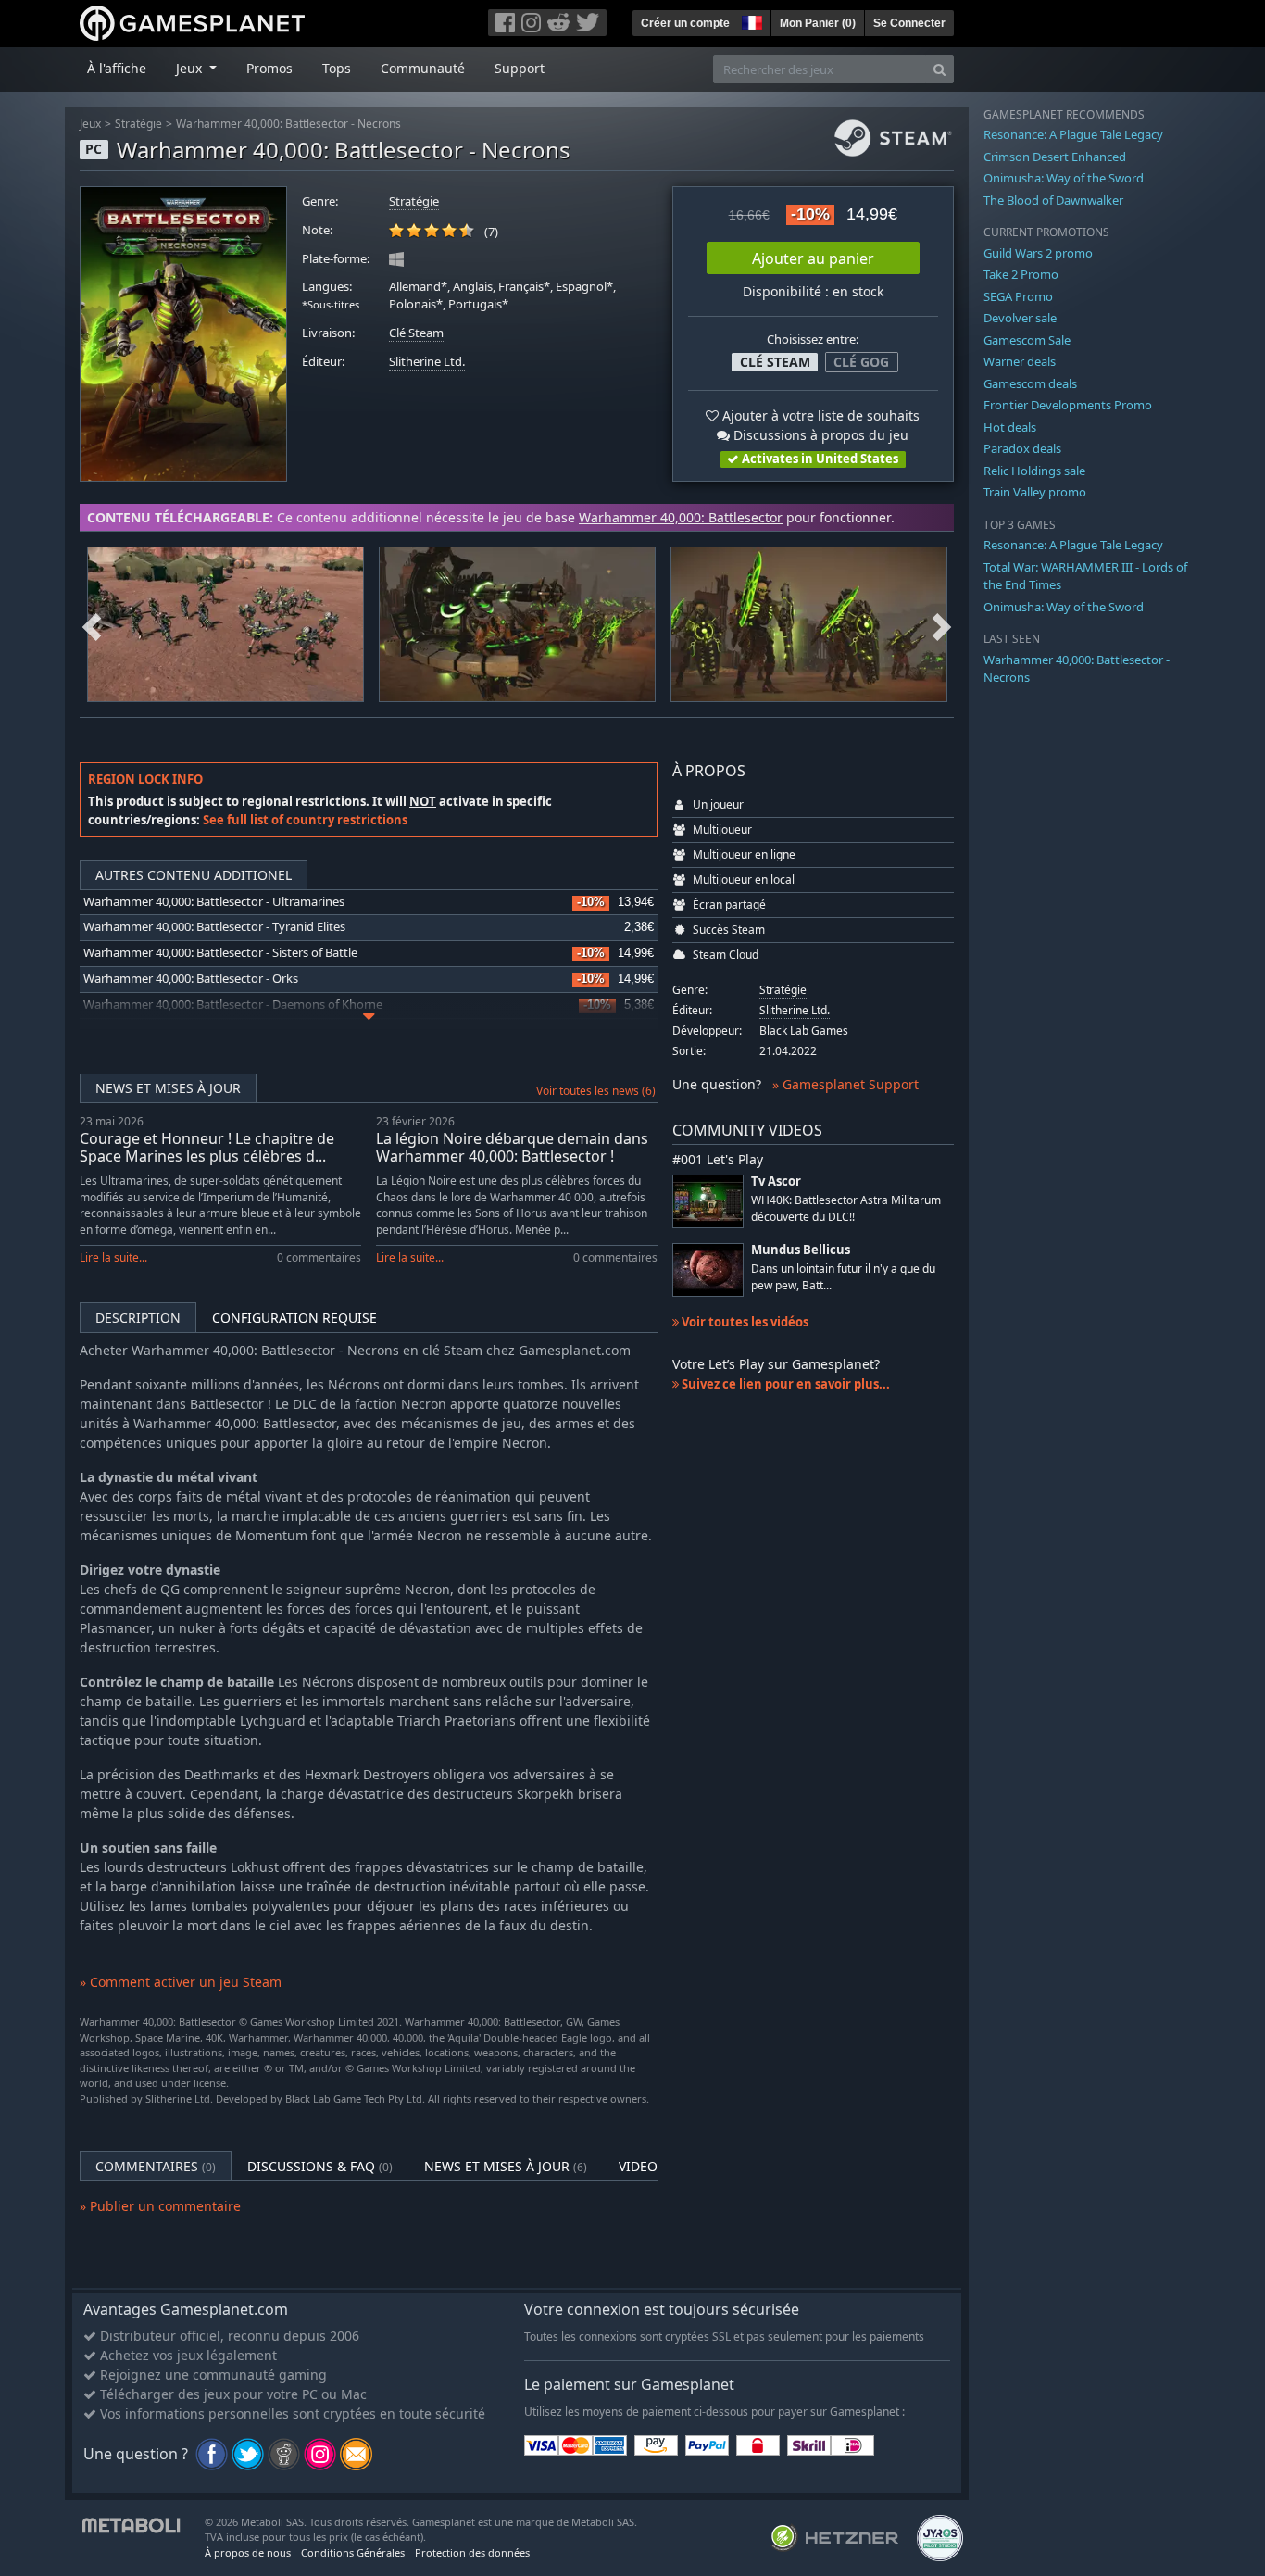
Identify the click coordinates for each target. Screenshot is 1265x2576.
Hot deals (1010, 427)
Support (520, 68)
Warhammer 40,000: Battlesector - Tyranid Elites (214, 927)
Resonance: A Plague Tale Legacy (1073, 134)
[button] (750, 20)
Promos (269, 68)
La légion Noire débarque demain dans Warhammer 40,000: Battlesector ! (512, 1147)
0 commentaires (319, 1257)
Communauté (423, 68)
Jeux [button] (191, 68)
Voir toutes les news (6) (596, 1091)
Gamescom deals (1030, 383)
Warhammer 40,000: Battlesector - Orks (191, 979)
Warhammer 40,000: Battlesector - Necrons (288, 124)
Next (942, 624)
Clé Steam (416, 333)
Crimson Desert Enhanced (1055, 157)
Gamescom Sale (1027, 340)
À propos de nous (248, 2552)
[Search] (939, 69)
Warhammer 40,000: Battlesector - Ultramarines (214, 902)
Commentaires (156, 2166)
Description (138, 1318)
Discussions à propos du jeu (819, 435)
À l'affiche (117, 68)
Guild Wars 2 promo (1038, 253)
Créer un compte (685, 23)
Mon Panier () (818, 23)
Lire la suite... (113, 1257)
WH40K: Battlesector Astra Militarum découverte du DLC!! (846, 1208)
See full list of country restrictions (305, 820)
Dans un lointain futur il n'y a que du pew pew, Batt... (843, 1276)
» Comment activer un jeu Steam (181, 1982)
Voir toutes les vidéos (744, 1322)
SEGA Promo (1018, 296)
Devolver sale (1020, 318)
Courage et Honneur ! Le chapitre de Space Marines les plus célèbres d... (207, 1147)
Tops (337, 68)
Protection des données (472, 2552)
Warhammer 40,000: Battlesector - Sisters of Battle (220, 953)
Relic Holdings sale (1034, 471)
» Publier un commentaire (160, 2206)
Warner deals (1020, 361)
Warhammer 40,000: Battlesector (681, 517)
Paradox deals (1022, 448)
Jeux (90, 124)
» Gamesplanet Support (845, 1084)
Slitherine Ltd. (427, 362)
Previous (92, 624)
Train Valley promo (1035, 492)
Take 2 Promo (1021, 274)
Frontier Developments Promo (1068, 405)
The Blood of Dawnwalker (1053, 200)
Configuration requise (294, 1318)
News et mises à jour (168, 1088)
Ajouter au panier (813, 258)
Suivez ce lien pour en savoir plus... (784, 1384)
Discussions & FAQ (320, 2166)
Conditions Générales (353, 2552)
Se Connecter (909, 23)
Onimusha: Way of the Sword (1064, 178)
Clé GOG (861, 362)
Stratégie (138, 124)
